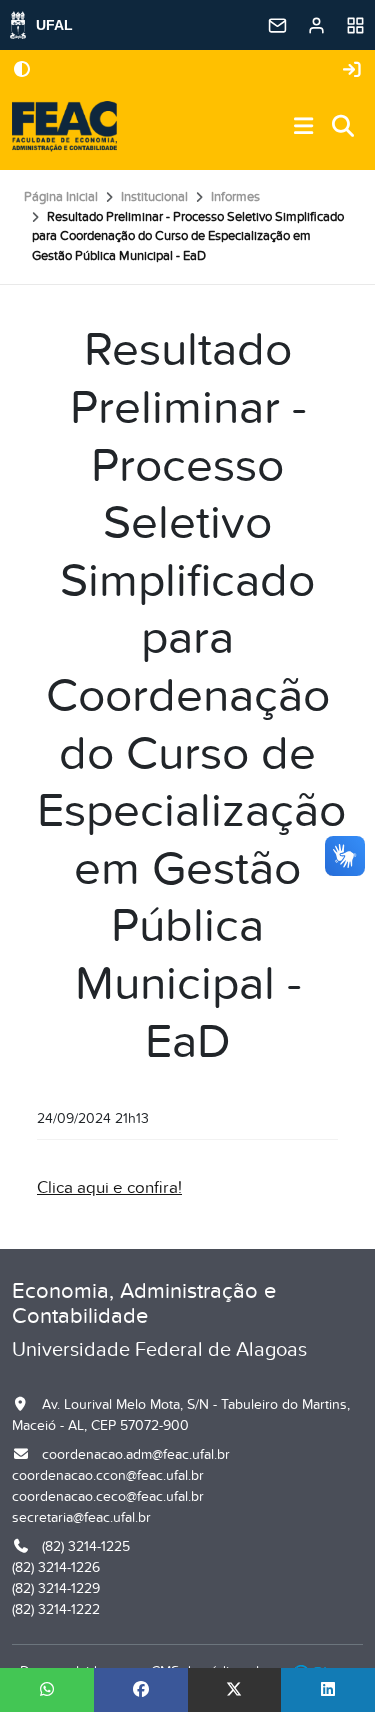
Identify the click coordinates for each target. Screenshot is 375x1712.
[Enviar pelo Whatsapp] (47, 1690)
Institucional (154, 197)
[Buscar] (344, 127)
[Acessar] (352, 70)
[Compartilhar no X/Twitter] (235, 1690)
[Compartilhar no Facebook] (141, 1690)
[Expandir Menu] (304, 127)
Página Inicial (61, 197)
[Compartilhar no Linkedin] (328, 1690)
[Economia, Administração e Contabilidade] (64, 127)
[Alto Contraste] (22, 71)
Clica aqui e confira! (109, 1188)
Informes (235, 197)
